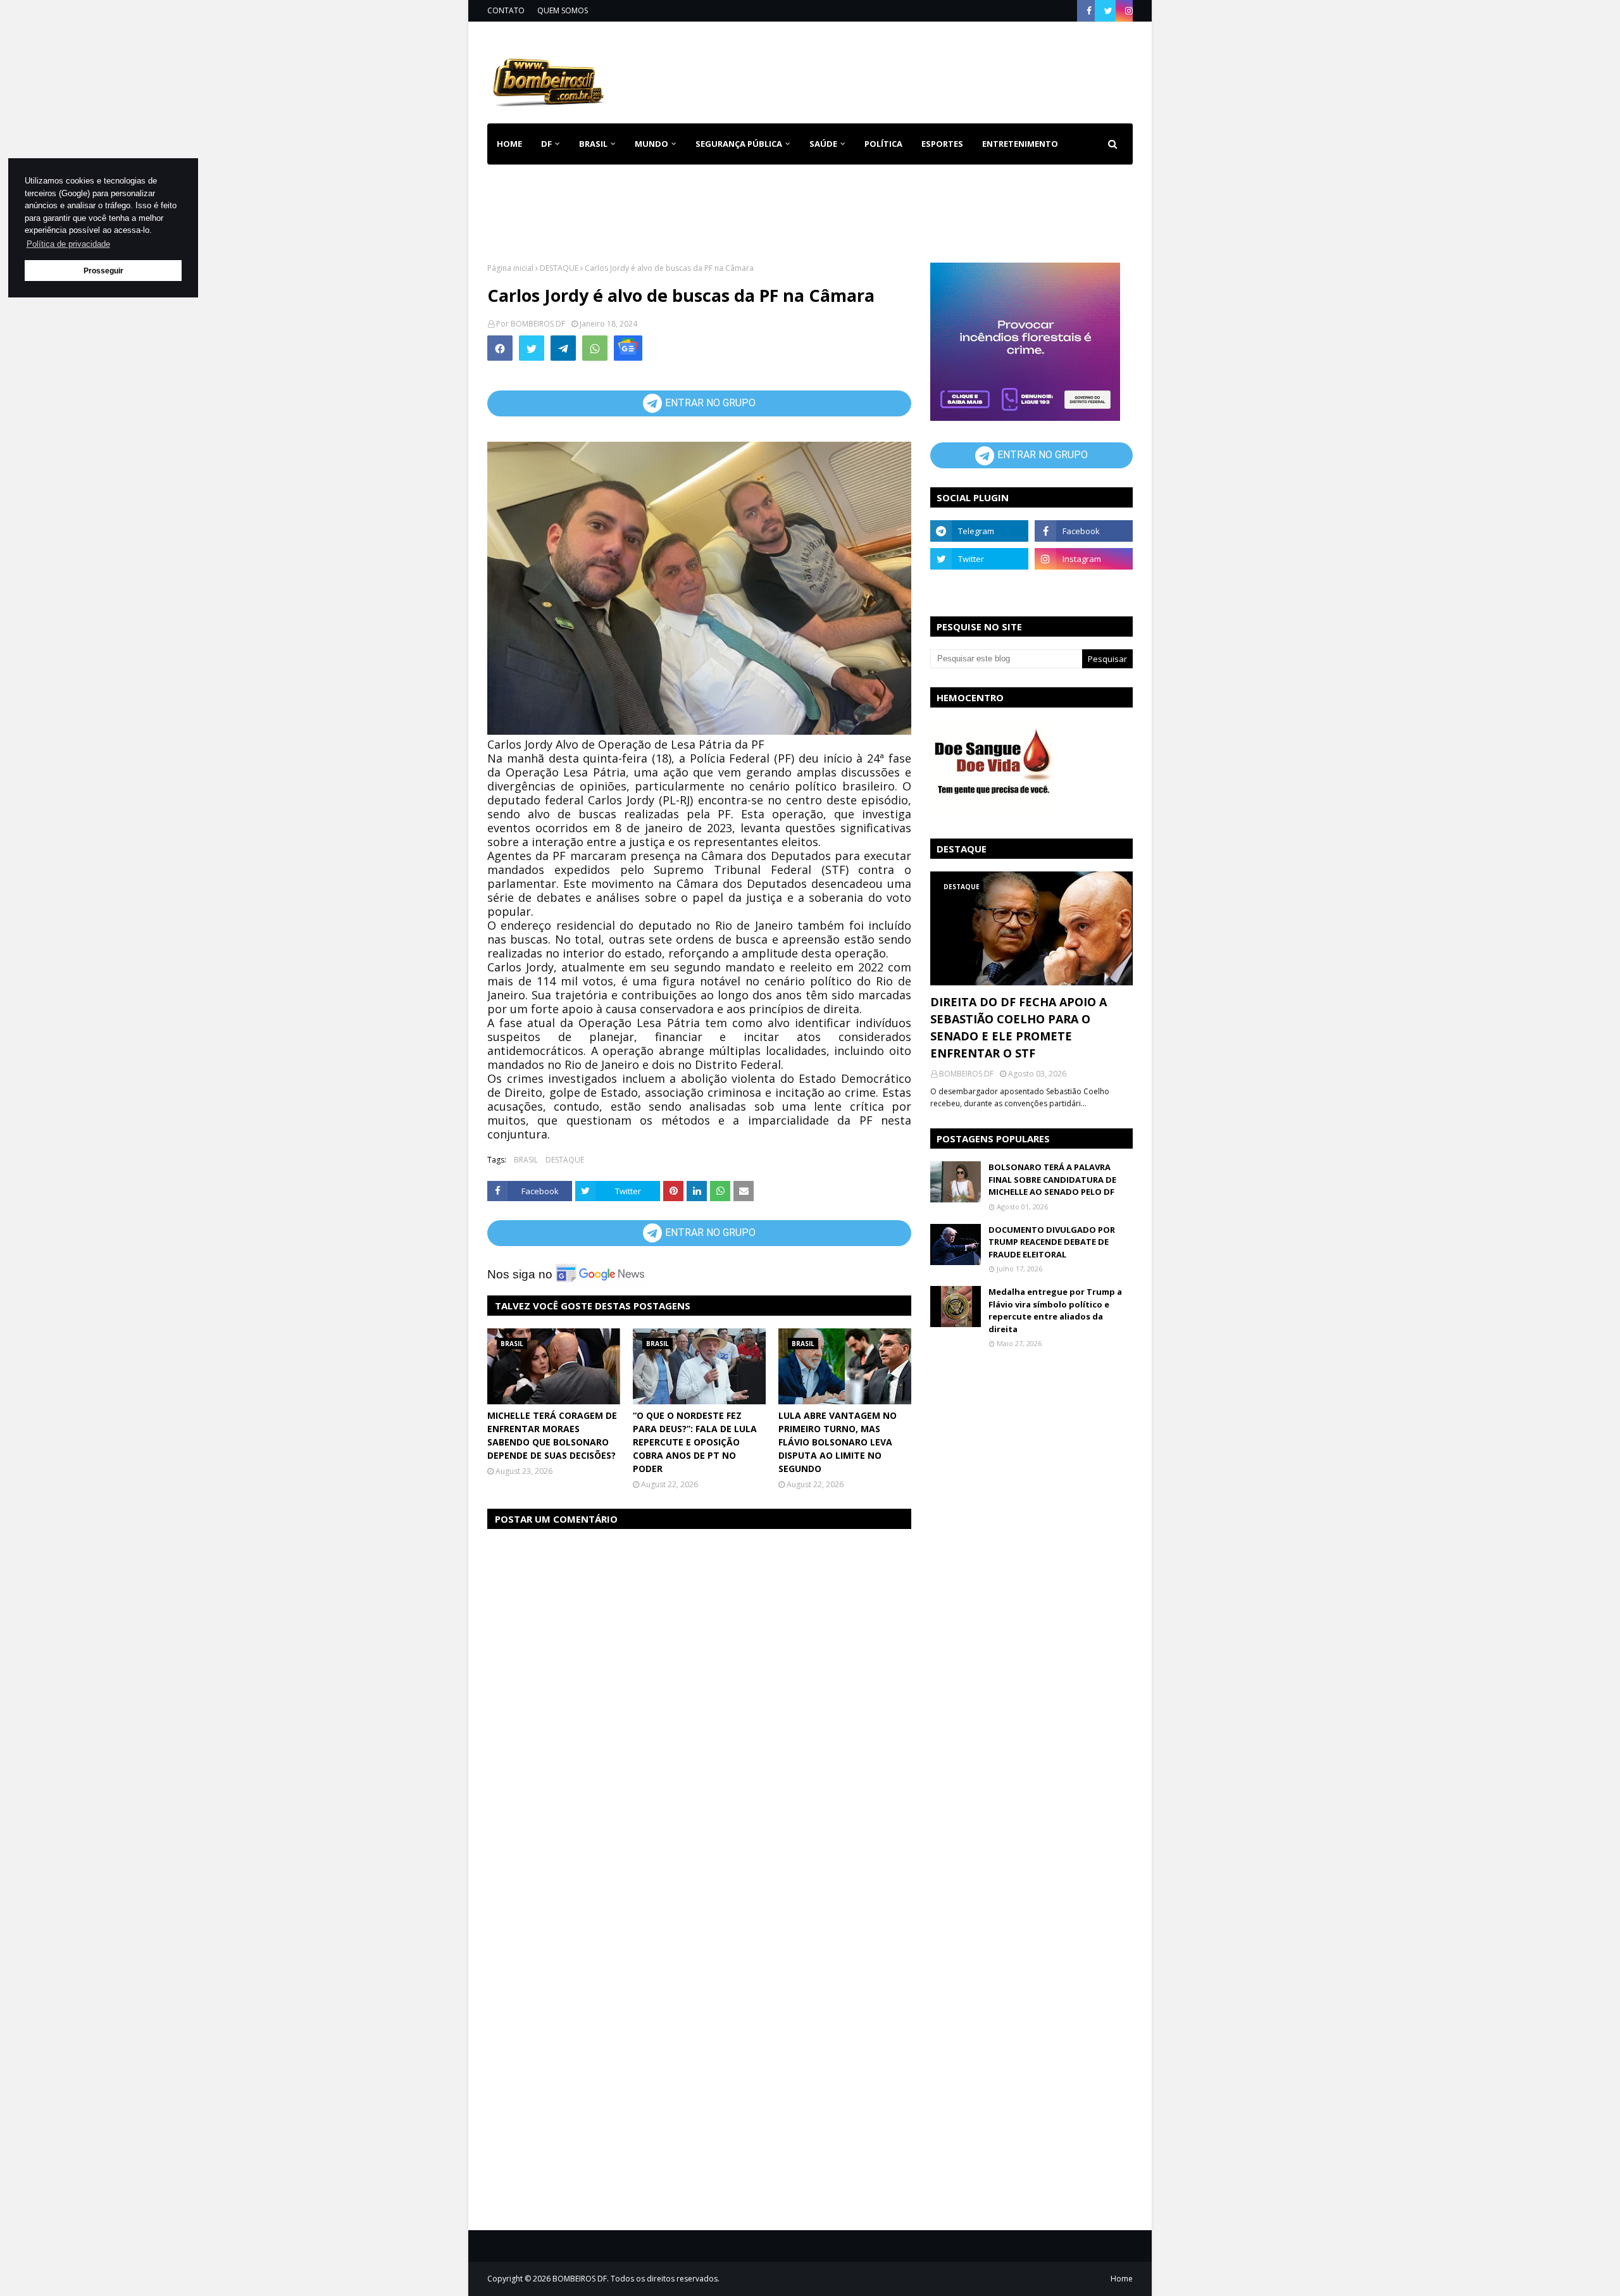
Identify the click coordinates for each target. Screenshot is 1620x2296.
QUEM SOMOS (563, 10)
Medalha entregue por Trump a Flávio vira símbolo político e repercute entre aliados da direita (1055, 1310)
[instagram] (1127, 11)
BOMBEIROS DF (538, 324)
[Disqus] (699, 1699)
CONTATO (506, 10)
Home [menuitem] (509, 144)
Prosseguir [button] (103, 271)
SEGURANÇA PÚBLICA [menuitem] (739, 144)
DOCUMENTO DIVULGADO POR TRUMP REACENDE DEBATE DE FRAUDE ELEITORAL (1052, 1242)
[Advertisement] (902, 70)
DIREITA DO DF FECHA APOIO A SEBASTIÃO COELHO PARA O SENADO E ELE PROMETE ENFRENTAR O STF (1019, 1027)
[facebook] (1089, 11)
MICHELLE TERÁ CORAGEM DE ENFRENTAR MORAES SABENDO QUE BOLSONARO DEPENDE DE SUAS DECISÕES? (552, 1435)
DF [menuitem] (546, 144)
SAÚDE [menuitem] (823, 144)
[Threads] (979, 587)
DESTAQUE (559, 268)
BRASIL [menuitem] (593, 144)
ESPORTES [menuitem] (942, 144)
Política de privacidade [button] (68, 244)
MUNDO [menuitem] (651, 144)
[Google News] (628, 348)
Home (1122, 2279)
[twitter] (1108, 11)
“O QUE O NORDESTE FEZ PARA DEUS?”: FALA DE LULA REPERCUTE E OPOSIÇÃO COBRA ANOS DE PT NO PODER (695, 1442)
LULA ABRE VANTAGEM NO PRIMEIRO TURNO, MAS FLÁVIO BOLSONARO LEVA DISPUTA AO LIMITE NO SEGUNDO (838, 1442)
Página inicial (510, 268)
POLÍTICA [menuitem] (883, 144)
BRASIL (526, 1160)
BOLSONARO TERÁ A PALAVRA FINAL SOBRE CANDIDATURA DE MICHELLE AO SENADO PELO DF (1052, 1179)
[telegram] (979, 531)
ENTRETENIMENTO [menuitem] (1020, 144)
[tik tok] (1084, 587)
